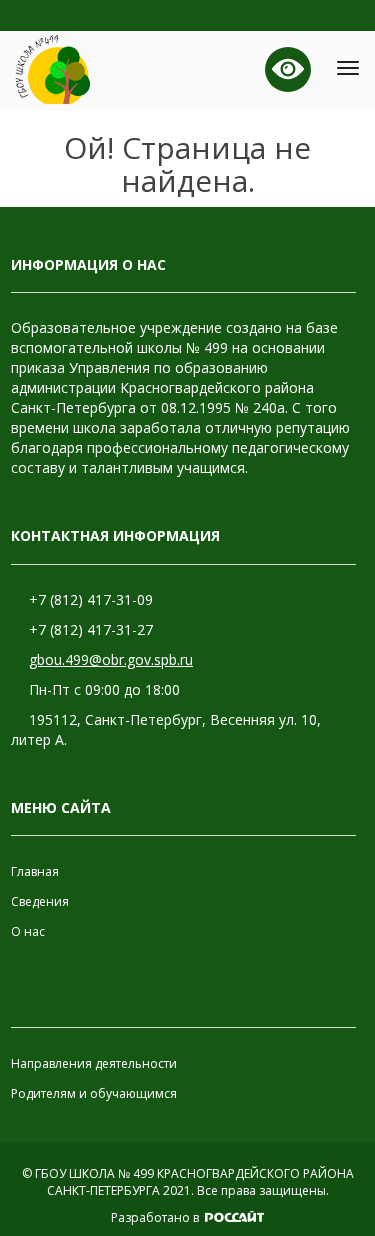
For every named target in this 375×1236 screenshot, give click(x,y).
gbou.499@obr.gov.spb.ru (111, 659)
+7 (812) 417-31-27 (91, 629)
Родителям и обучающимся (94, 1093)
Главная (35, 871)
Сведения (40, 901)
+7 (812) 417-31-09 (91, 599)
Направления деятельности (94, 1063)
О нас (28, 931)
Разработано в (156, 1217)
